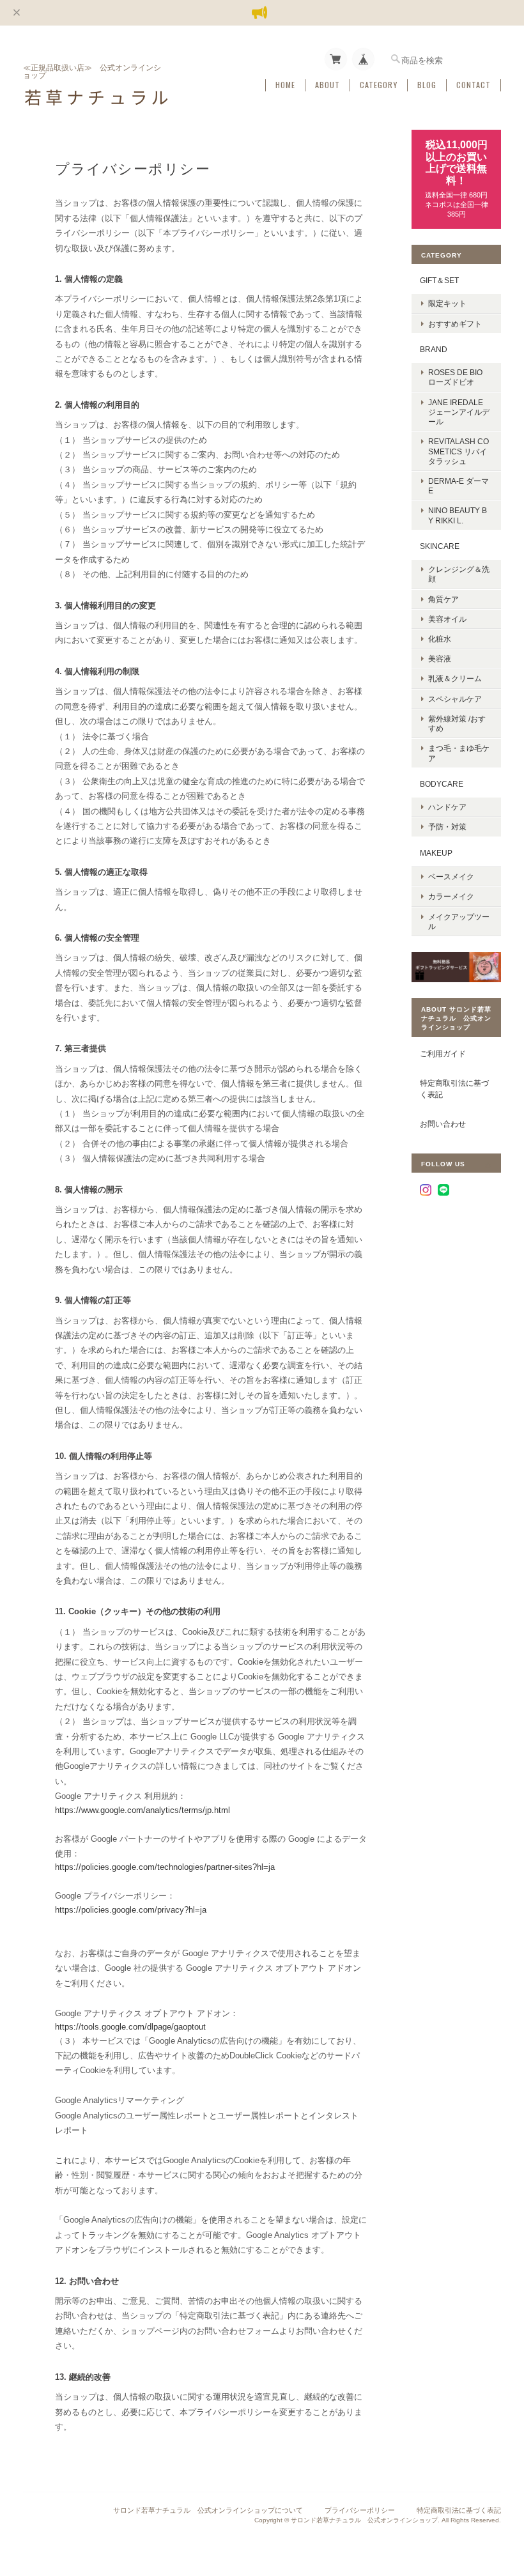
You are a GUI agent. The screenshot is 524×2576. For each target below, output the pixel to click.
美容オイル (447, 619)
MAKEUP (436, 853)
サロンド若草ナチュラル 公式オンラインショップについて (208, 2510)
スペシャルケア (455, 699)
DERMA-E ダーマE (458, 486)
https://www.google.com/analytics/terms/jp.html (143, 1810)
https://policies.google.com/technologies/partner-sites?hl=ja (165, 1867)
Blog (427, 85)
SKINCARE (440, 546)
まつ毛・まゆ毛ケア (459, 753)
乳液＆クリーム (455, 678)
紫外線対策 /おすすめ (457, 723)
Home (285, 85)
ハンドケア (447, 807)
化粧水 (440, 639)
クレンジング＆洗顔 (459, 574)
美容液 (440, 659)
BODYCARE (442, 784)
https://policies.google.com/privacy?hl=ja (131, 1910)
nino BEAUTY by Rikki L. (458, 515)
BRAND (434, 349)
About (327, 85)
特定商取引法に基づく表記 (454, 1089)
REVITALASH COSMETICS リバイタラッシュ (458, 451)
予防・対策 (447, 827)
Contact (474, 85)
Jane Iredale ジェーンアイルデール (459, 412)
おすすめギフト (455, 324)
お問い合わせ (443, 1124)
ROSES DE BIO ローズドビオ (455, 377)
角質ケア (443, 599)
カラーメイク (451, 896)
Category (379, 85)
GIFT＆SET (439, 280)
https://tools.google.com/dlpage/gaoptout (130, 2027)
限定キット (447, 303)
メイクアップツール (459, 922)
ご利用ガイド (443, 1053)
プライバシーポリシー (360, 2510)
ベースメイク (451, 876)
